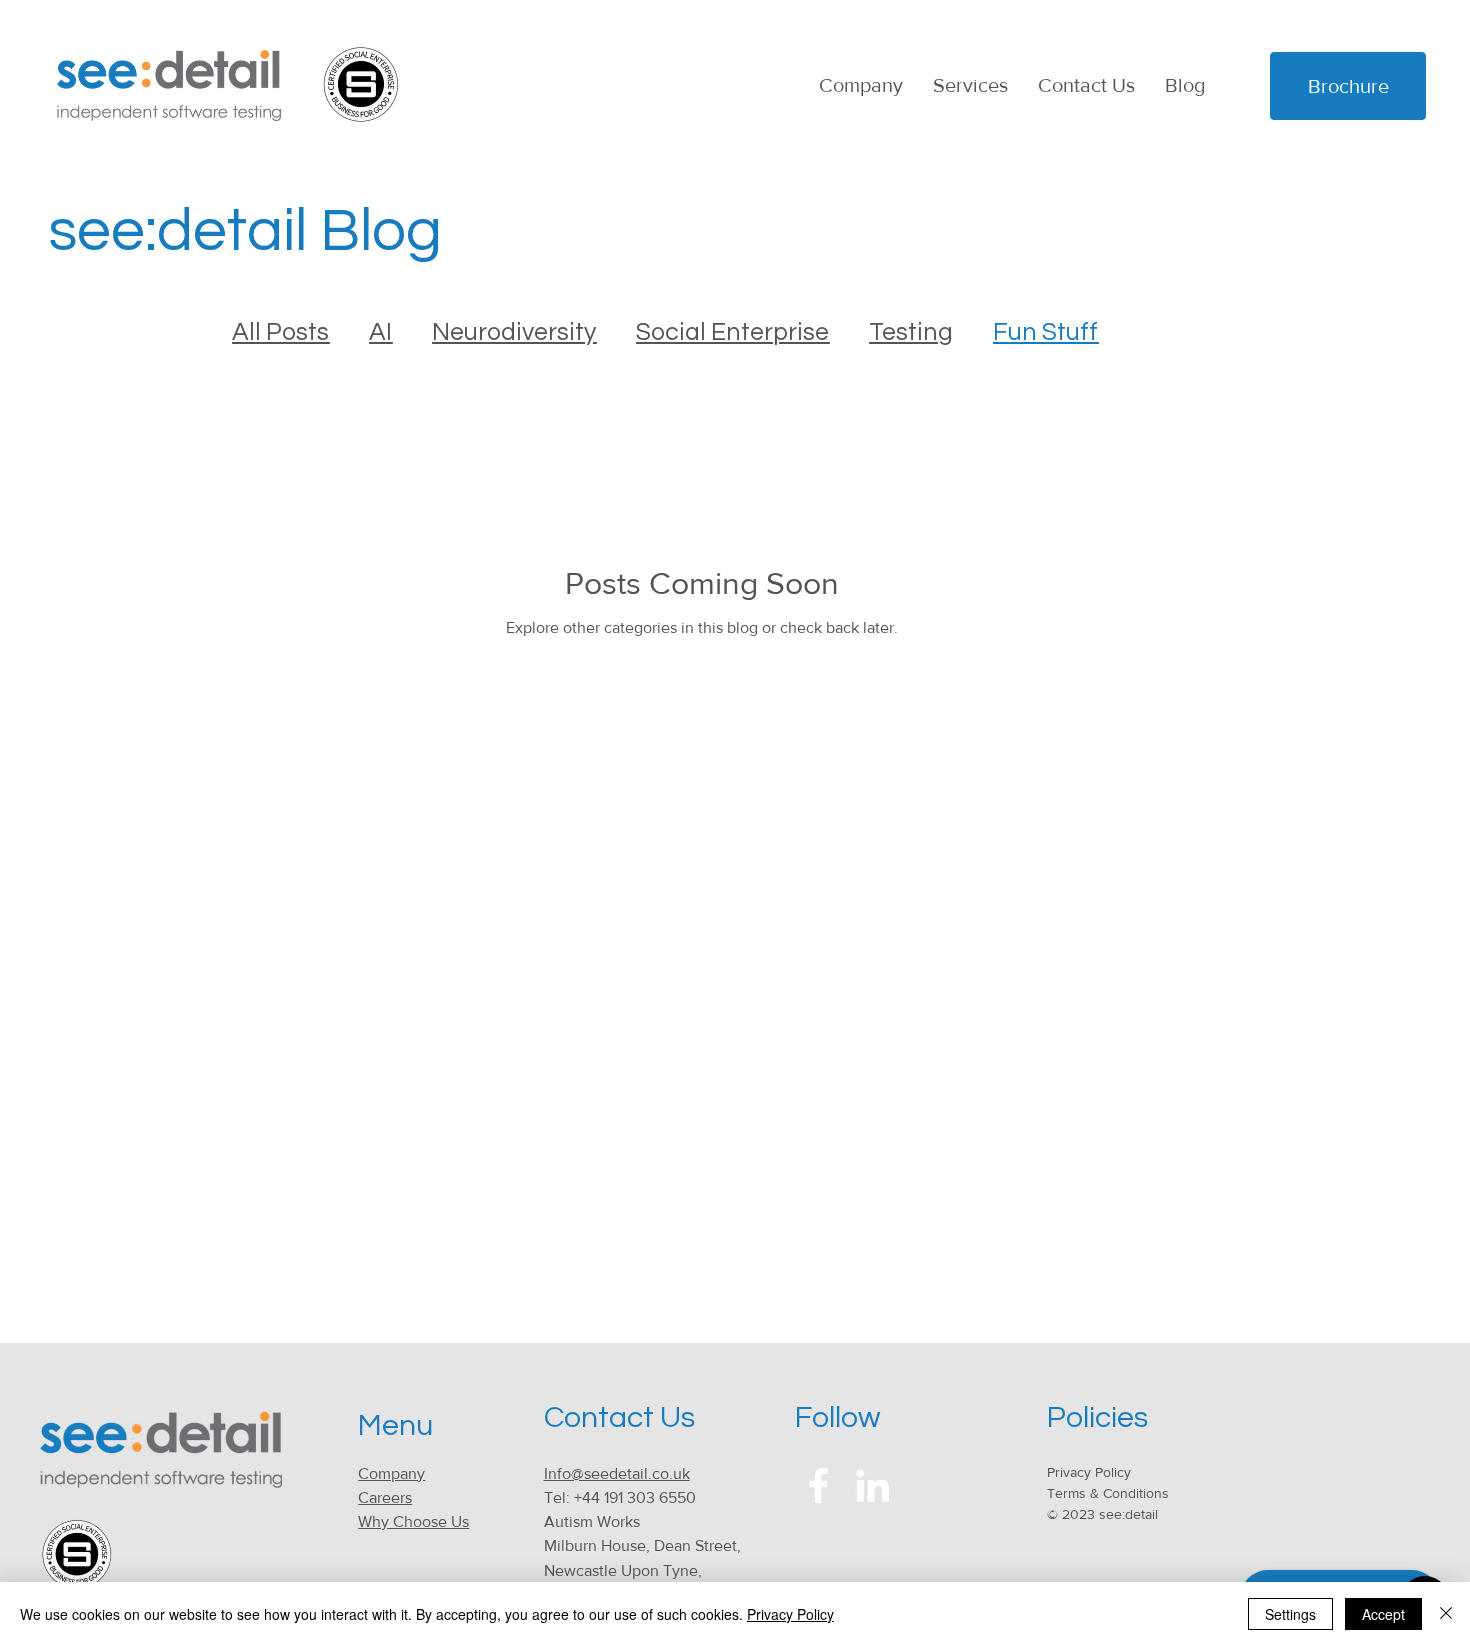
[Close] (1446, 1614)
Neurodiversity (514, 332)
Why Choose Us (413, 1521)
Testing (911, 332)
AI (380, 332)
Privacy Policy (1089, 1472)
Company (391, 1473)
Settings (1290, 1614)
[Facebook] (818, 1485)
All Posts (280, 332)
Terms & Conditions (1108, 1493)
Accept (1383, 1614)
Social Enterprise (732, 332)
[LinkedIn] (872, 1485)
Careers (385, 1497)
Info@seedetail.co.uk (617, 1473)
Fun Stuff (1045, 332)
